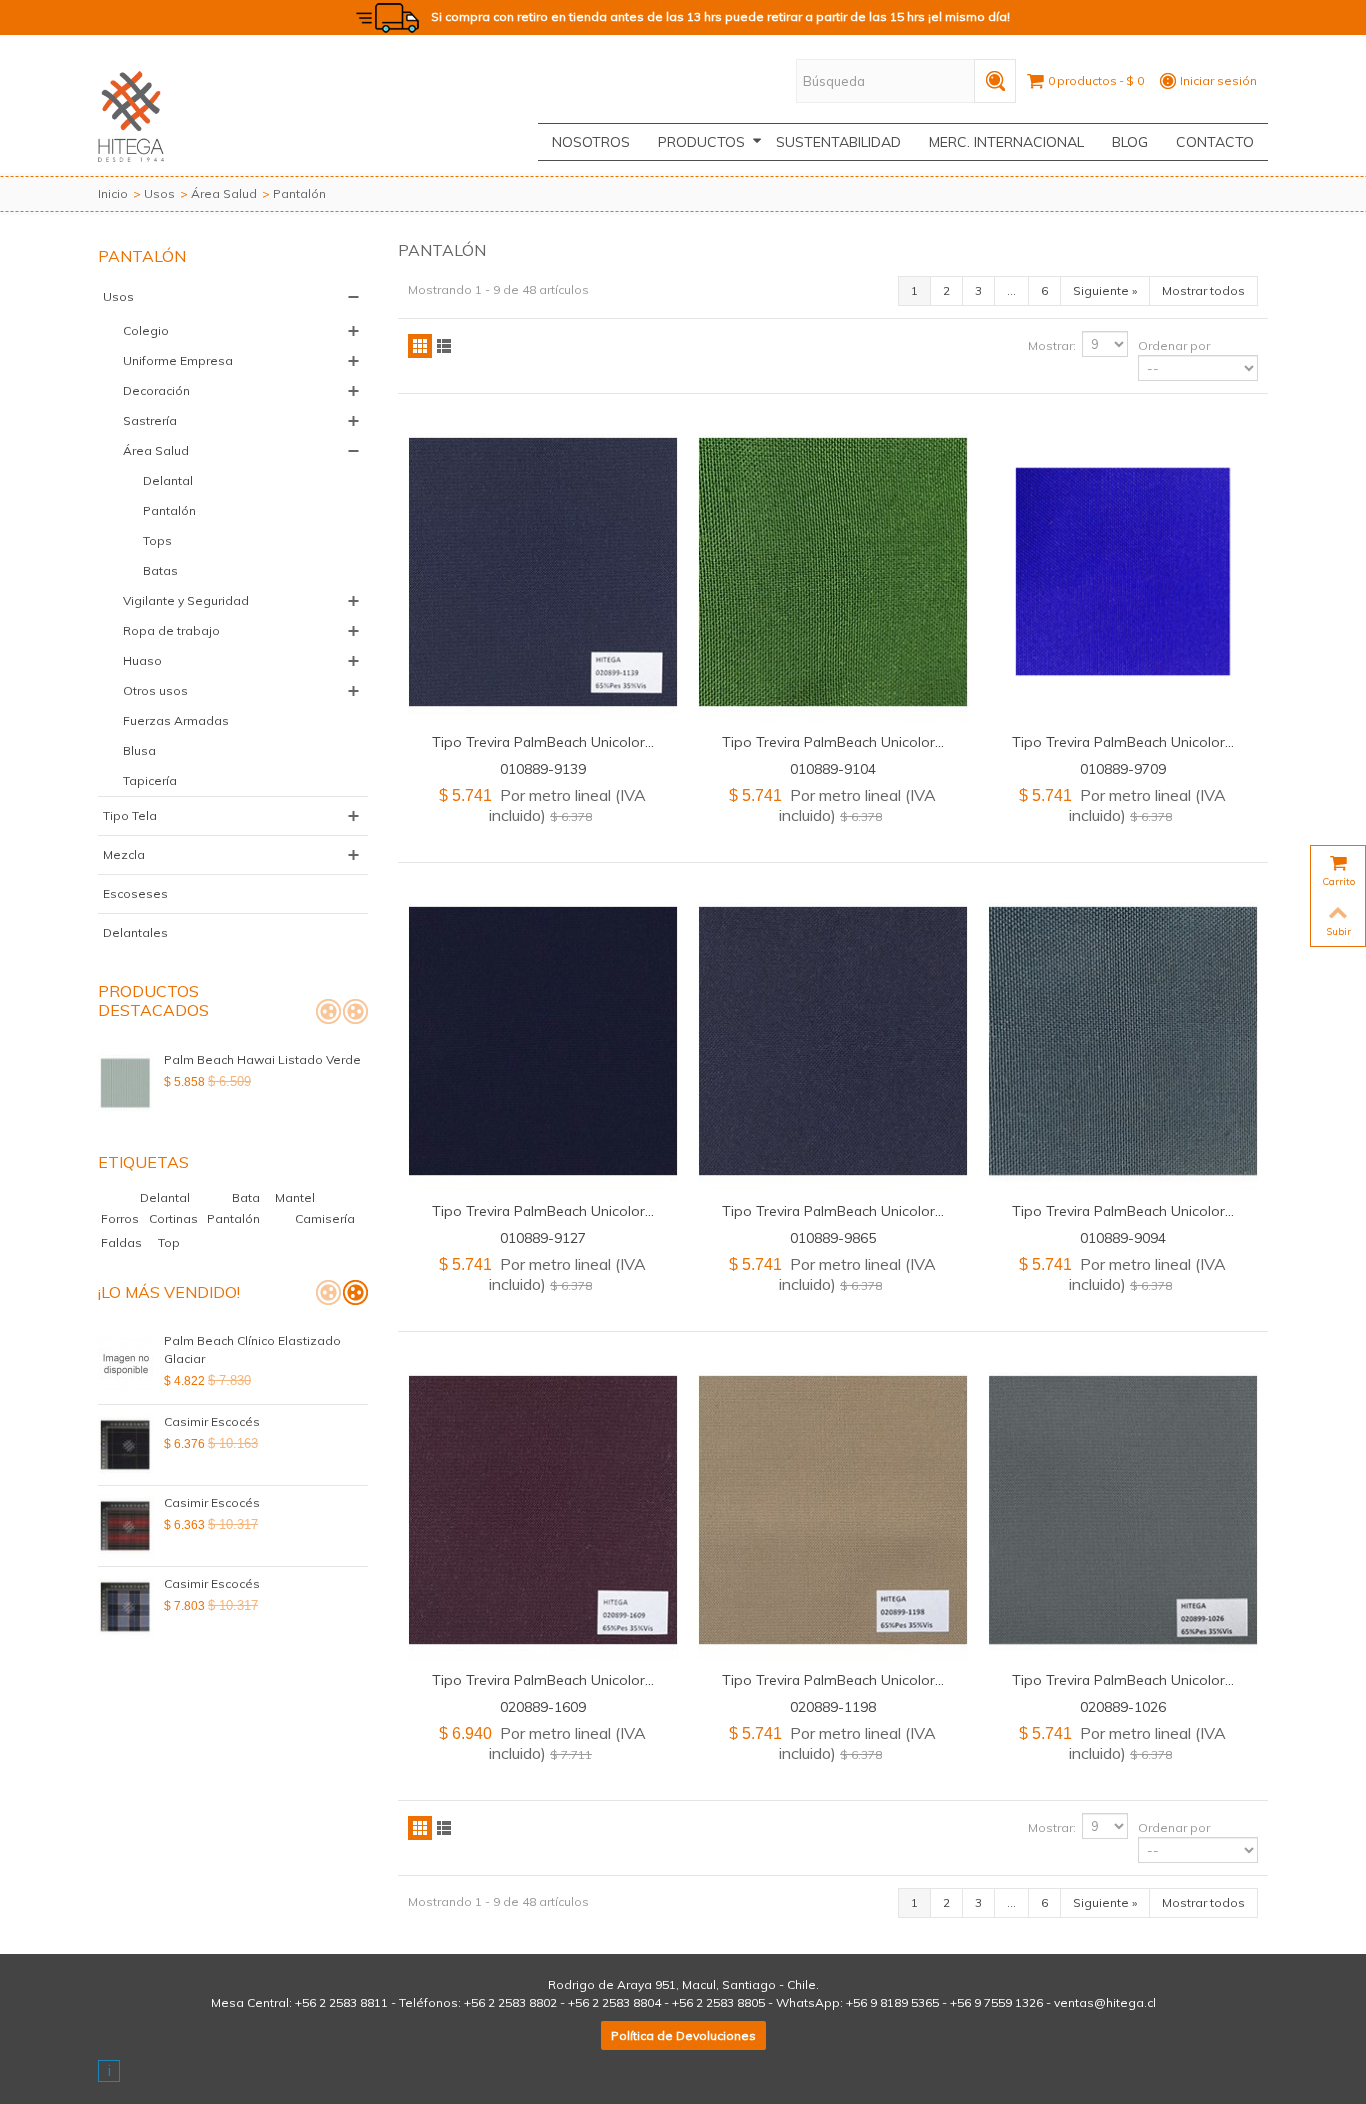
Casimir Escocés (212, 1421)
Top (169, 1242)
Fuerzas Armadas (176, 720)
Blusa (139, 750)
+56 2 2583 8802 (510, 2002)
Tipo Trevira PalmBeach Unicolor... (543, 741)
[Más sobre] (101, 1197)
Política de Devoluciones (683, 2035)
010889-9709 (1123, 768)
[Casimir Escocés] (126, 1445)
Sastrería (150, 420)
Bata (247, 1197)
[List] (444, 346)
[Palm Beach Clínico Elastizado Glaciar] (126, 1364)
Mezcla (124, 854)
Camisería (325, 1218)
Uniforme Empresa (178, 360)
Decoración (156, 390)
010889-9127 (543, 1237)
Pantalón (169, 510)
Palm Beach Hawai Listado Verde (262, 1059)
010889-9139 (543, 768)
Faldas (123, 1242)
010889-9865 (833, 1237)
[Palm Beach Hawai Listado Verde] (126, 1083)
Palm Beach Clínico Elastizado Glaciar (252, 1349)
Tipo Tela (130, 815)
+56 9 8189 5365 (892, 2002)
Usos (159, 193)
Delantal (168, 480)
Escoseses (135, 893)
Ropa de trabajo (171, 630)
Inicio (113, 193)
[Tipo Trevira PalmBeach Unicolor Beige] (833, 1510)
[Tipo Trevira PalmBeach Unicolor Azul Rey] (1123, 572)
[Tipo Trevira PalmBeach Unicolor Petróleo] (1123, 1041)
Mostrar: (1052, 345)
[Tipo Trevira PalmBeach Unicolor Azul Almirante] (543, 572)
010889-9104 (833, 768)
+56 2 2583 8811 (341, 2002)
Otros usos (155, 690)
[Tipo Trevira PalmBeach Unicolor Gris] (1123, 1510)
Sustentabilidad (838, 142)
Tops (157, 540)
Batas (160, 570)
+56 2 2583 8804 (614, 2002)
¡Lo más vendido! (169, 1292)
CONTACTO (1215, 142)
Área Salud (224, 193)
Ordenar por (1174, 345)
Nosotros (591, 142)
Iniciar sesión (1218, 80)
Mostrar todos (1203, 290)
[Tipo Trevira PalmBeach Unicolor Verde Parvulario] (833, 572)
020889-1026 (1123, 1706)
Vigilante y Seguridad (186, 600)
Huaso (142, 660)
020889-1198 (833, 1706)
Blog (1130, 142)
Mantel (295, 1197)
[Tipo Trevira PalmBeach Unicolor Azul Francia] (543, 1041)
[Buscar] (995, 81)
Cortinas (175, 1218)
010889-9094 (1123, 1237)
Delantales (135, 932)
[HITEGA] (131, 114)
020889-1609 (543, 1706)
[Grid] (420, 346)
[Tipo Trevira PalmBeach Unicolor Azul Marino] (833, 1041)
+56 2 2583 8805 (718, 2002)
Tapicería (150, 780)
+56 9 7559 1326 (996, 2002)
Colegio (146, 330)
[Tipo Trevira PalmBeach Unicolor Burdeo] (543, 1510)
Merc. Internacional (1006, 142)
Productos (701, 142)
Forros (121, 1218)
